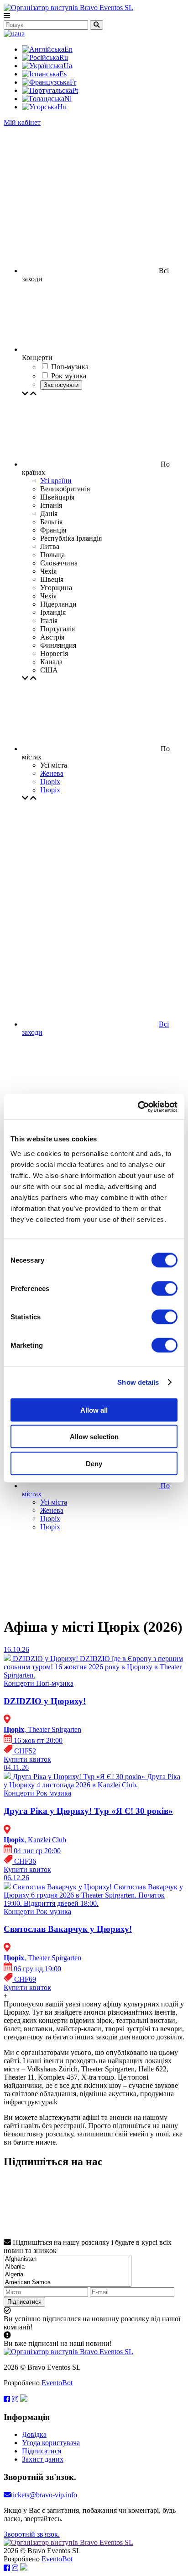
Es (63, 74)
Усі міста (54, 1502)
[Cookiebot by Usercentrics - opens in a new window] (138, 1107)
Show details (138, 1382)
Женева (52, 773)
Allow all (94, 1410)
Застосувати (61, 385)
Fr (73, 82)
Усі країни (56, 481)
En (68, 49)
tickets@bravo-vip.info (44, 2495)
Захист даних (43, 2459)
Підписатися (24, 2302)
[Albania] (68, 2267)
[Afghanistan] (68, 2259)
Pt (75, 90)
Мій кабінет (22, 122)
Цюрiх (50, 782)
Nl (68, 99)
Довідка (34, 2434)
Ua (68, 66)
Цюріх (50, 790)
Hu (62, 107)
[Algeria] (68, 2275)
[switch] (164, 1288)
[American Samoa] (68, 2283)
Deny (94, 1463)
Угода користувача (51, 2443)
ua (21, 34)
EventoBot (57, 2383)
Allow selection (94, 1437)
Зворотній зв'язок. (32, 2534)
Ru (64, 57)
